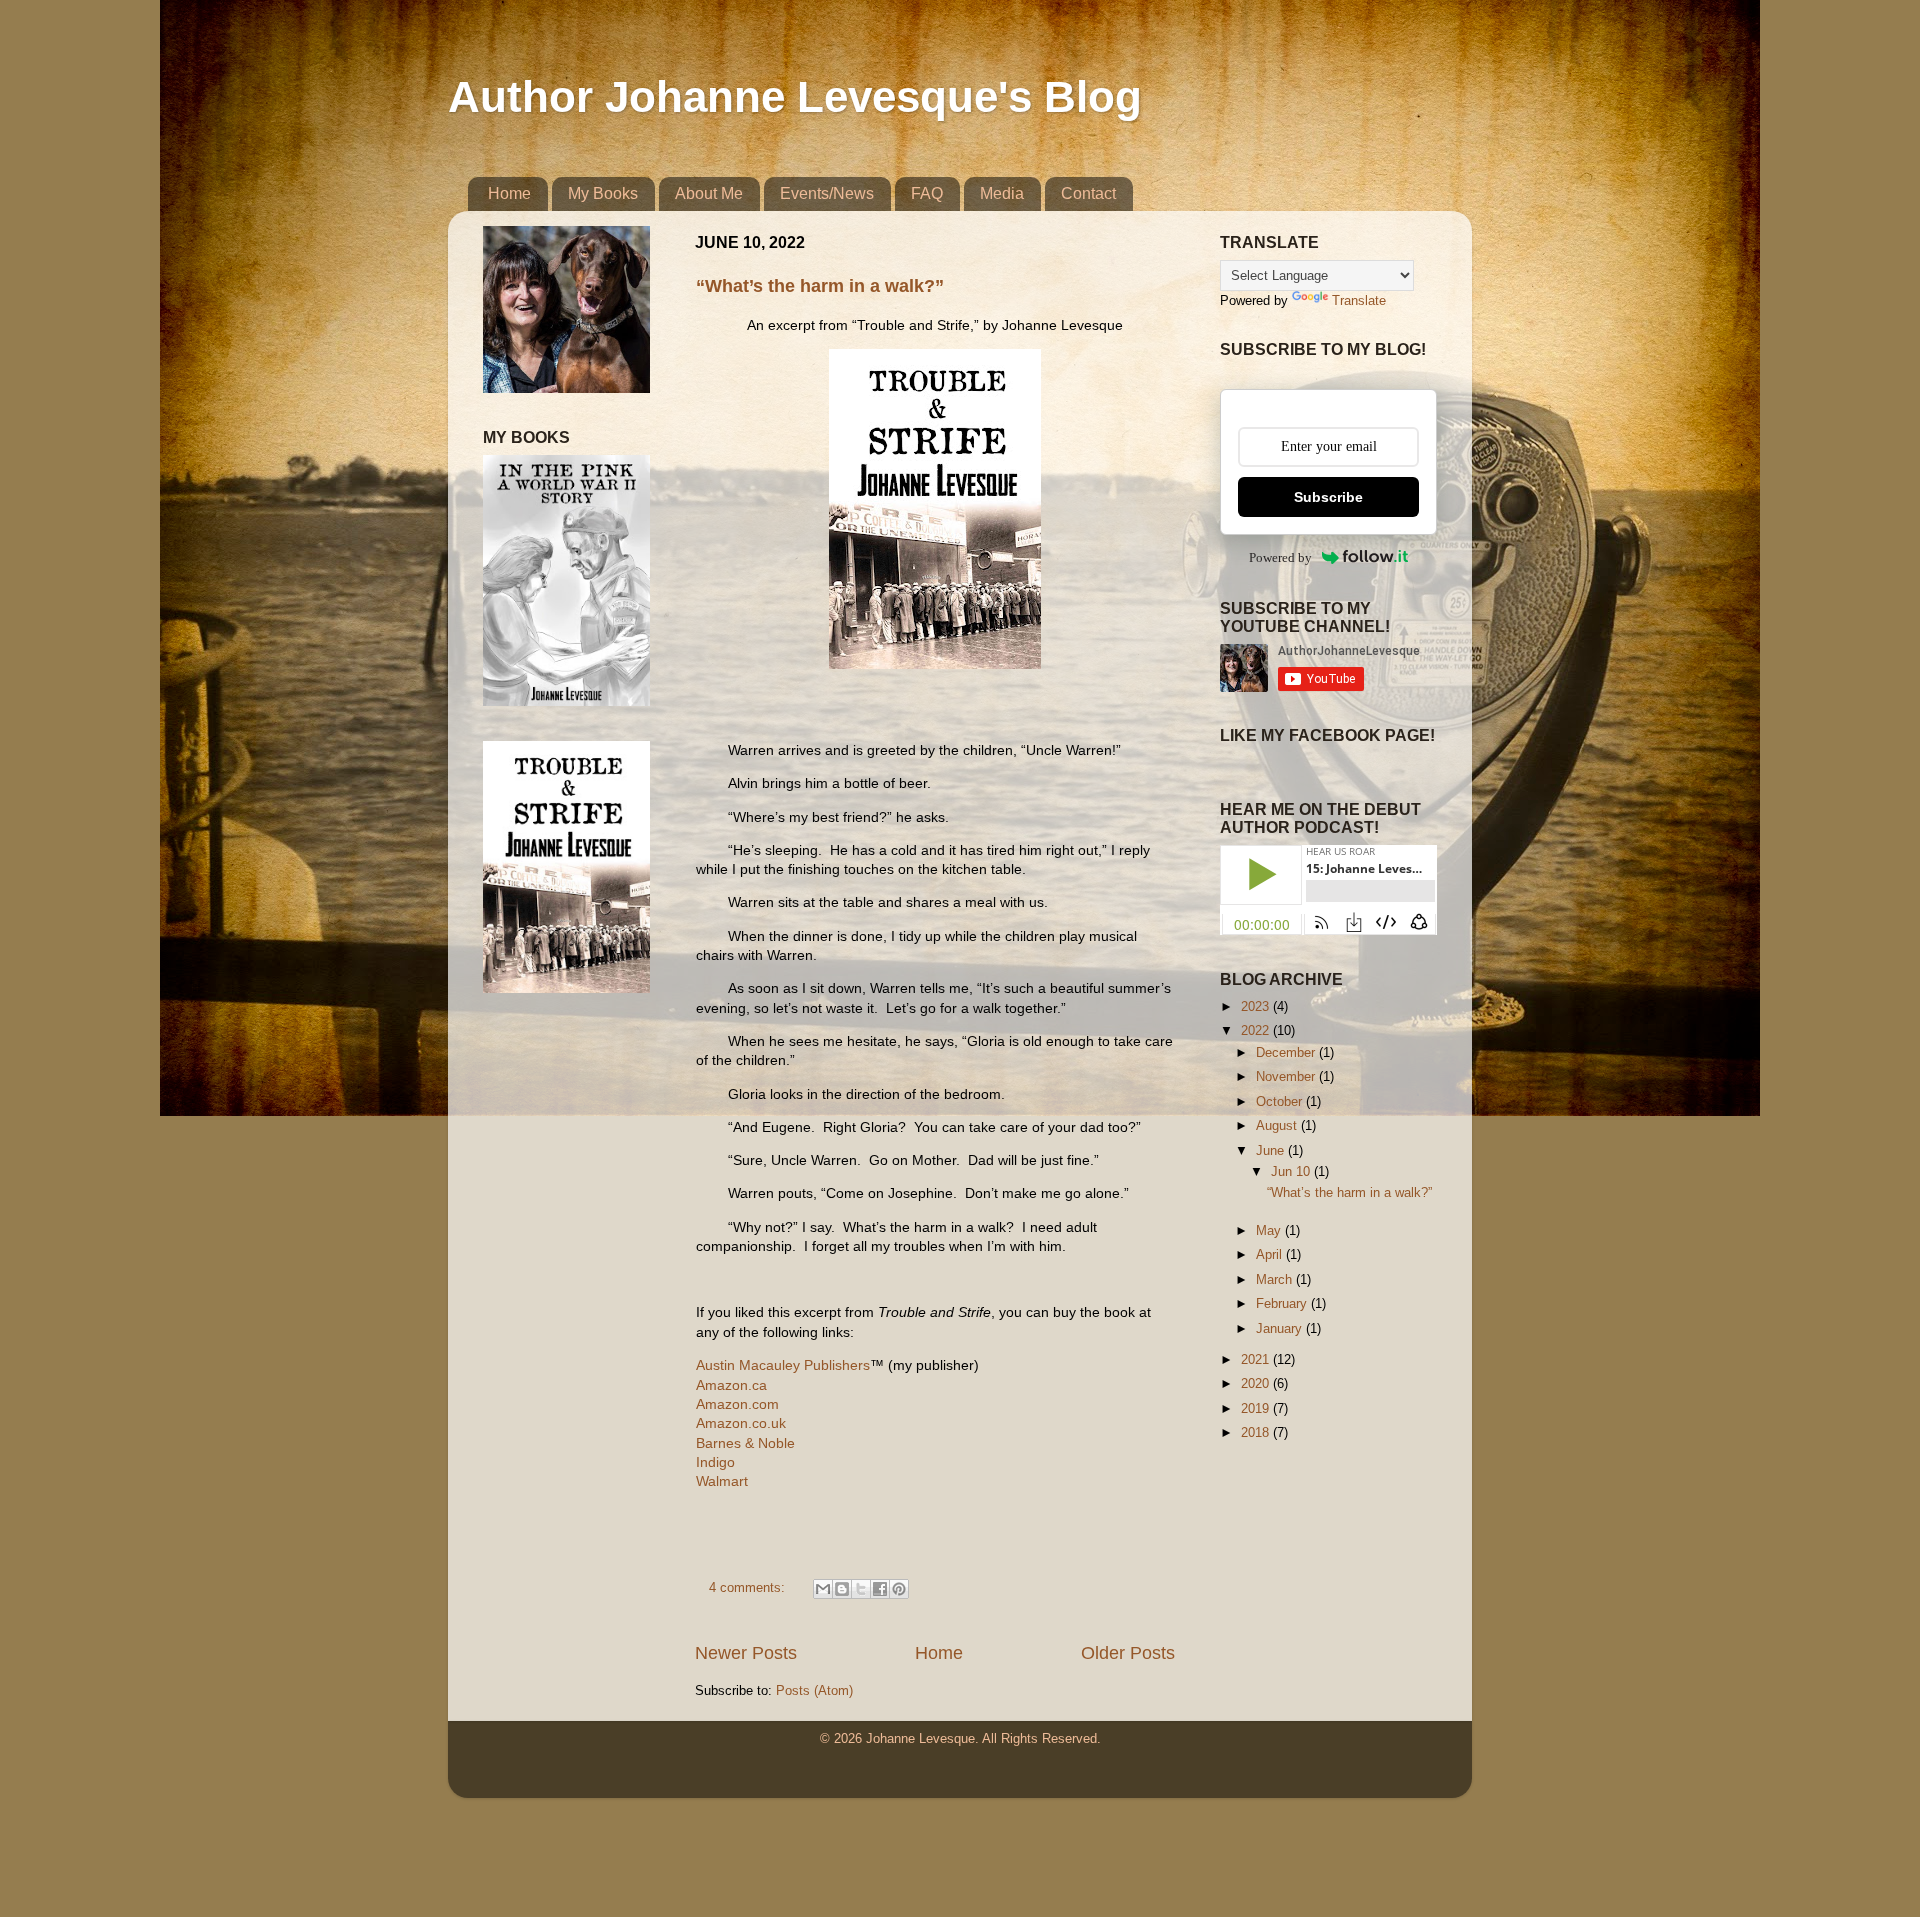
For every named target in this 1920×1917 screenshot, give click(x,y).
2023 (1257, 1007)
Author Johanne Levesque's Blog (795, 96)
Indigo (715, 1462)
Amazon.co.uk (741, 1423)
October (1281, 1102)
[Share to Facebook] (880, 1589)
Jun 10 (1292, 1172)
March (1276, 1280)
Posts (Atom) (814, 1691)
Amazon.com (737, 1404)
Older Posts (1128, 1653)
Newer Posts (746, 1653)
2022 (1257, 1031)
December (1287, 1053)
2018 (1257, 1433)
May (1270, 1231)
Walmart (722, 1481)
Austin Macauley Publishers (783, 1365)
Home (509, 193)
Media (1002, 193)
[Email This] (823, 1589)
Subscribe (1328, 497)
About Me (709, 193)
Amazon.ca (731, 1385)
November (1287, 1077)
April (1271, 1255)
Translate (1359, 301)
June (1272, 1151)
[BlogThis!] (842, 1589)
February (1283, 1304)
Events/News (827, 193)
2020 (1257, 1384)
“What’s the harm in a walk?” (820, 286)
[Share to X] (861, 1589)
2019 (1257, 1409)
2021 (1257, 1360)
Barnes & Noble (745, 1443)
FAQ (927, 193)
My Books (603, 193)
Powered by (1280, 557)
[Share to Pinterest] (899, 1589)
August (1278, 1126)
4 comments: (749, 1588)
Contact (1088, 193)
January (1281, 1329)
